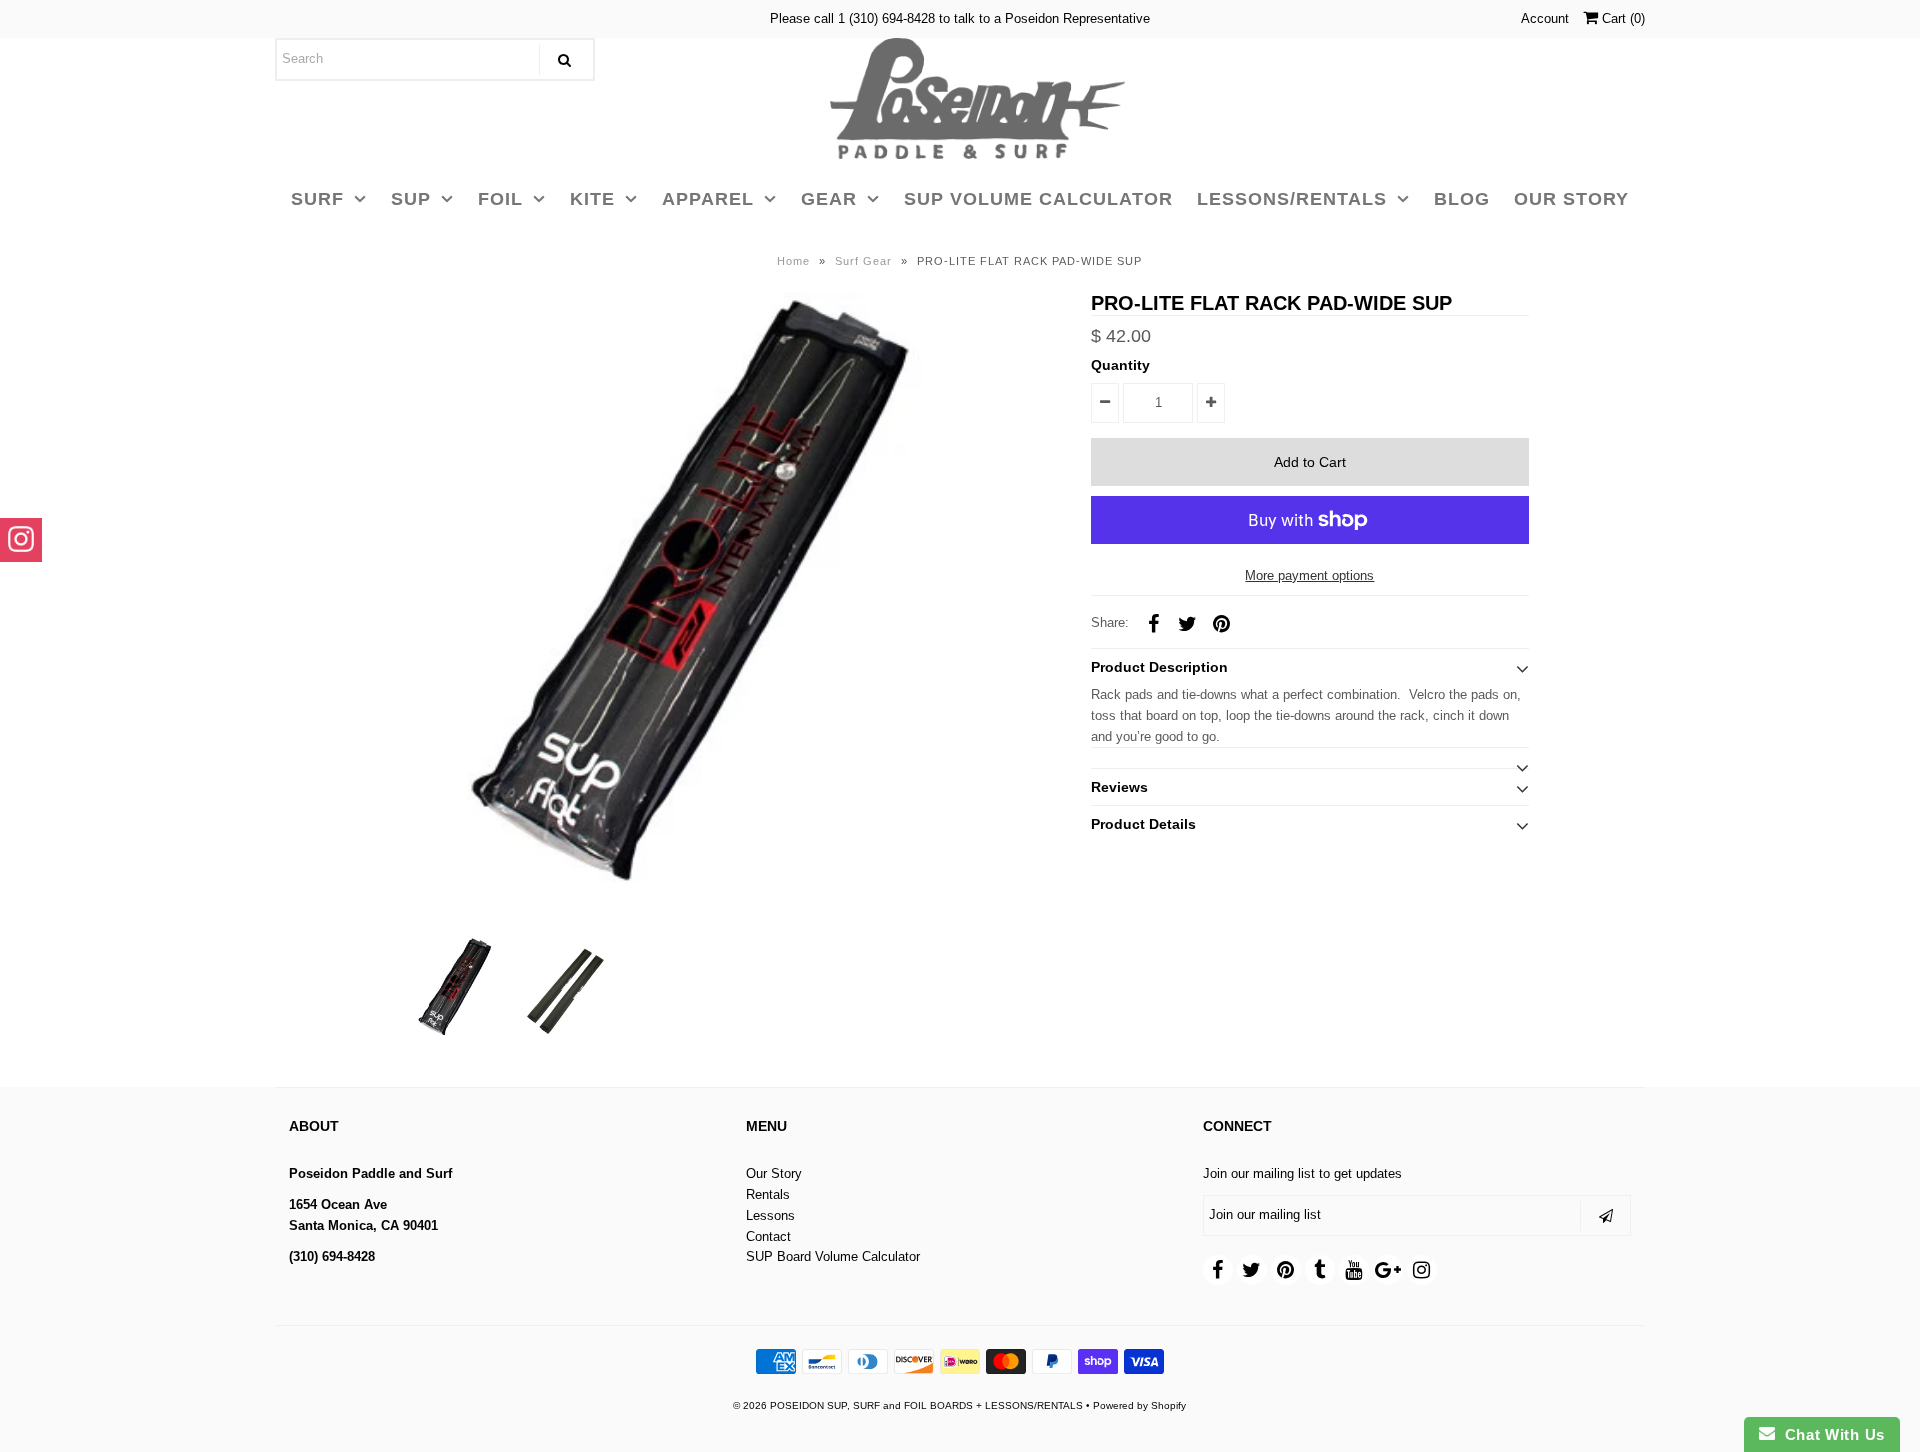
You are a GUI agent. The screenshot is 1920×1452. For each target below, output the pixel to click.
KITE (592, 199)
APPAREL (708, 199)
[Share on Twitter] (1187, 623)
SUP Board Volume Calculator (833, 1256)
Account (1545, 18)
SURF (317, 199)
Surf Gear (863, 261)
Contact (768, 1236)
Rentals (768, 1194)
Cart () (1621, 18)
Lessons (770, 1215)
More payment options (1309, 575)
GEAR (829, 199)
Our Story (774, 1173)
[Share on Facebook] (1153, 623)
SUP (411, 199)
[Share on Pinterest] (1221, 623)
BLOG (1462, 199)
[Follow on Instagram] (21, 540)
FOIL (500, 199)
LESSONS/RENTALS (1292, 199)
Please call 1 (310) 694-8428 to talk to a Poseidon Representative (960, 18)
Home (793, 261)
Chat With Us (1830, 1434)
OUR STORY (1571, 199)
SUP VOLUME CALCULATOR (1038, 199)
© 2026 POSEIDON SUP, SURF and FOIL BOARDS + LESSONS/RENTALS (908, 1405)
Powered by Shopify (1139, 1405)
